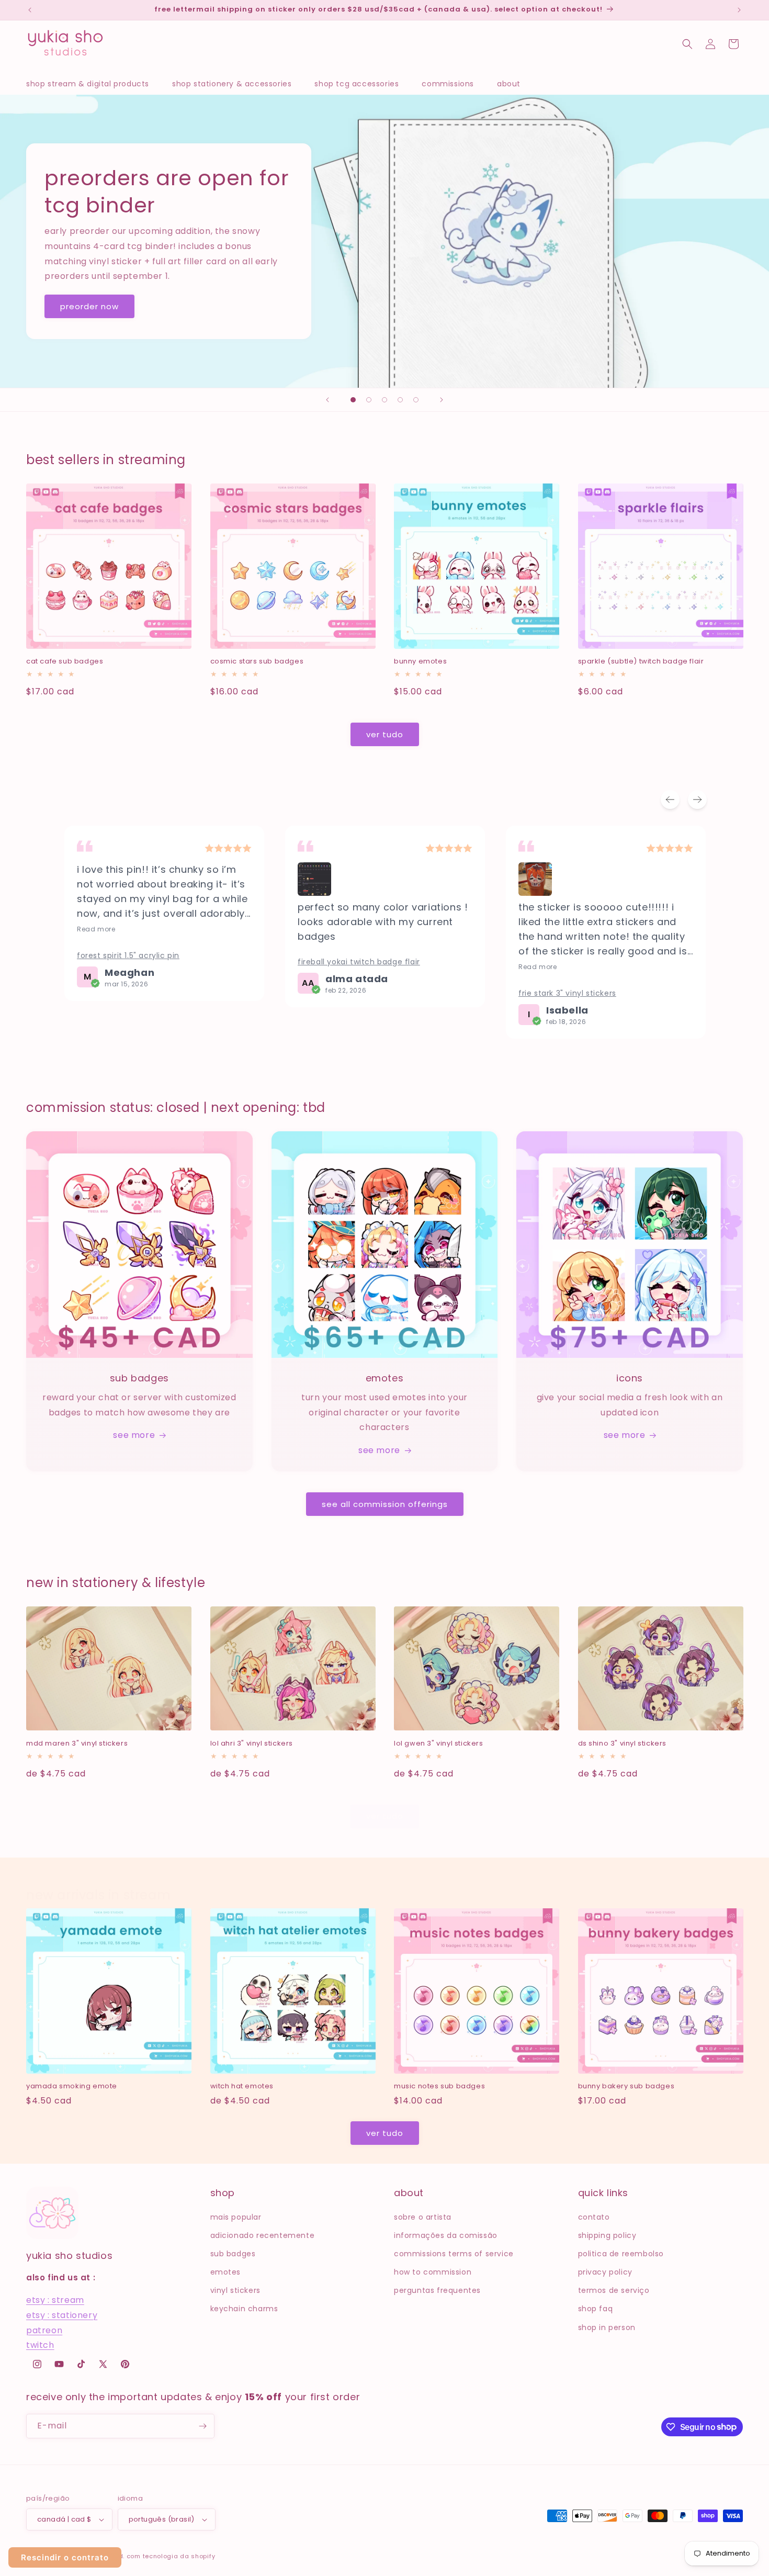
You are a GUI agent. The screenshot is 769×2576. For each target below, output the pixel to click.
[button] (93, 84)
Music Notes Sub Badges (439, 2086)
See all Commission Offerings (385, 1504)
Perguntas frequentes (437, 2290)
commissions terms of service (454, 2254)
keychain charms (244, 2309)
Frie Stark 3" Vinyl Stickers (567, 993)
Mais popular (236, 2217)
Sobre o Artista (423, 2217)
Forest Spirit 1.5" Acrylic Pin (128, 955)
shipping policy (607, 2235)
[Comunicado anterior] (30, 10)
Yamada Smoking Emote (72, 2086)
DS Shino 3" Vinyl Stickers (623, 1744)
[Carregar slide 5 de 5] (416, 400)
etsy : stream (55, 2300)
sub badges (233, 2254)
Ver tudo (385, 734)
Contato (594, 2217)
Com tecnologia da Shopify (171, 2556)
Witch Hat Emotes (242, 2086)
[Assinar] (202, 2426)
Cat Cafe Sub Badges (65, 662)
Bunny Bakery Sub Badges (626, 2086)
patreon (44, 2330)
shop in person (607, 2327)
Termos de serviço (614, 2290)
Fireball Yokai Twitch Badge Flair (359, 962)
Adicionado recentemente (263, 2235)
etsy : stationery (62, 2315)
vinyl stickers (235, 2290)
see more (134, 1435)
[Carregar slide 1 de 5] (353, 400)
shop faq (596, 2309)
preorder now (89, 306)
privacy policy (605, 2272)
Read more (96, 929)
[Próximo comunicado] (739, 10)
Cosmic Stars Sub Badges (257, 662)
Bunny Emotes (420, 662)
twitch (40, 2345)
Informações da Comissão (446, 2235)
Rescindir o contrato (65, 2557)
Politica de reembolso (621, 2254)
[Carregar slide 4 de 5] (400, 400)
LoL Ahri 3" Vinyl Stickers (252, 1744)
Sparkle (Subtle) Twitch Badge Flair (641, 662)
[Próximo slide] (442, 400)
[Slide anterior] (327, 400)
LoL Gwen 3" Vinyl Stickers (439, 1744)
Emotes (226, 2272)
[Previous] (670, 800)
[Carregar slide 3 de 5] (384, 400)
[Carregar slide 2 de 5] (369, 400)
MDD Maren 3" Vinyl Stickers (77, 1744)
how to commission (433, 2272)
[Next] (697, 800)
